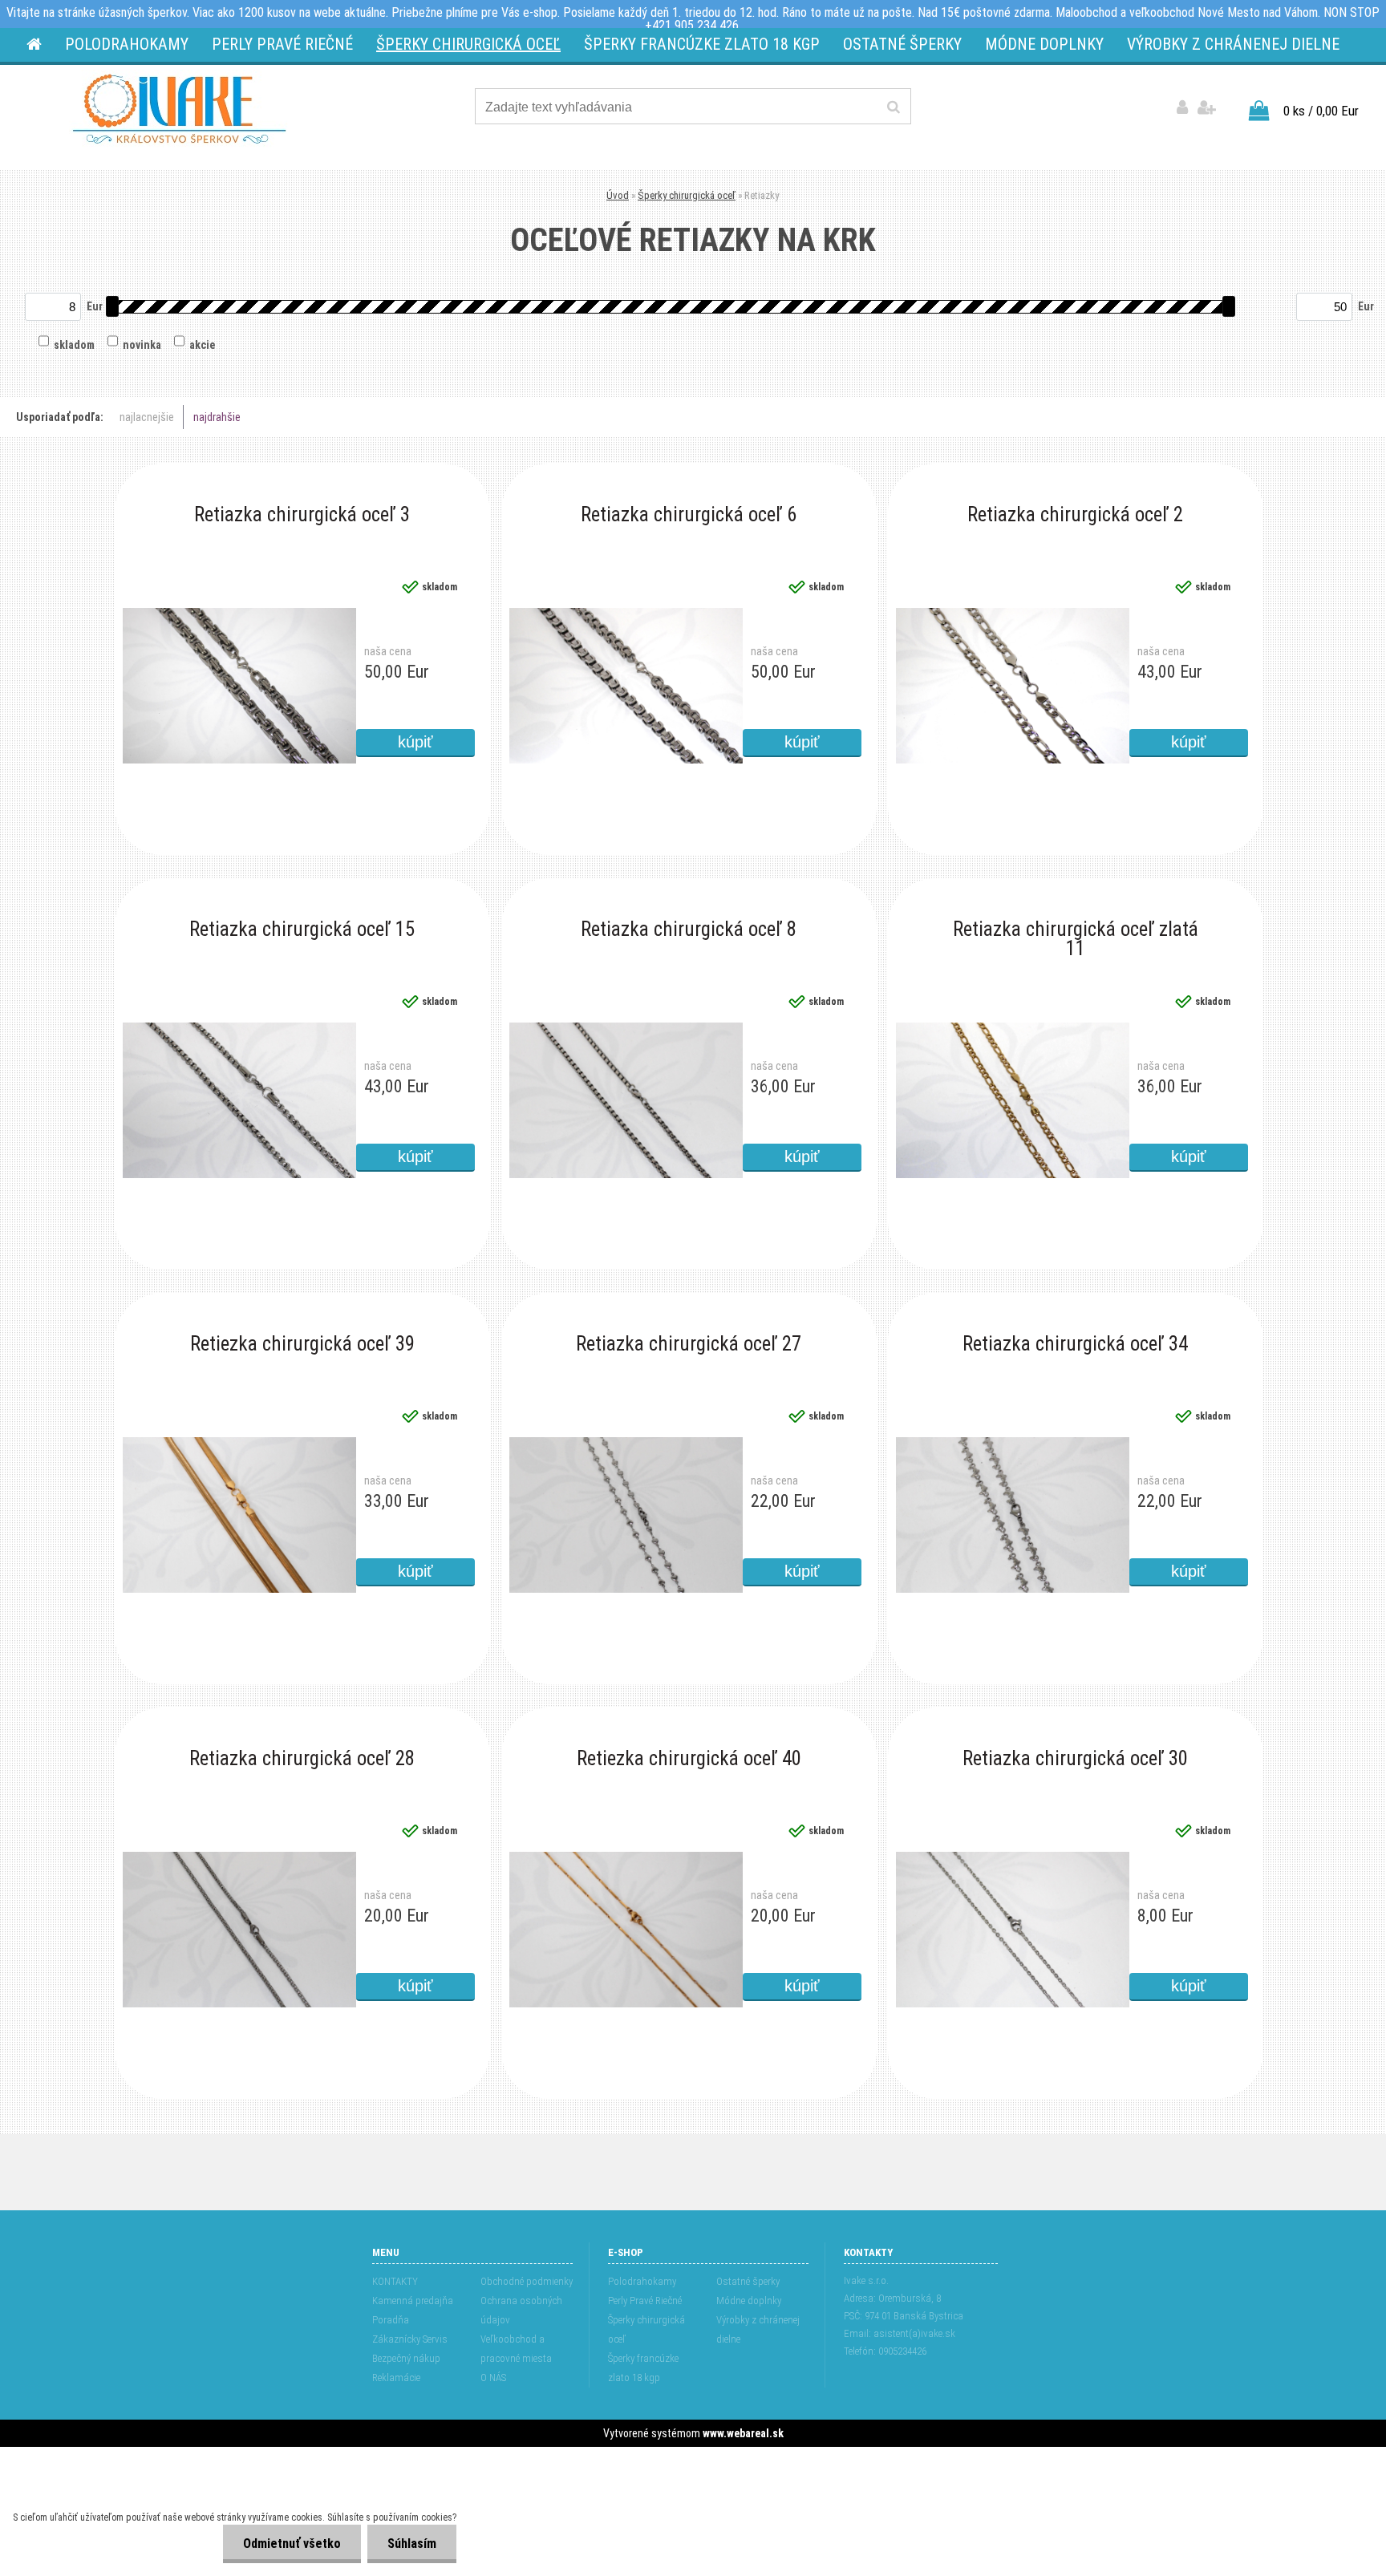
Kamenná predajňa (413, 2301)
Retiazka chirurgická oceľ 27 (689, 1345)
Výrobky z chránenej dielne (758, 2329)
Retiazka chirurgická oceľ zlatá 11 (1076, 933)
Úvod (618, 195)
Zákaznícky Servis (410, 2339)
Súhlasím (412, 2544)
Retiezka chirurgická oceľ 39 (302, 1345)
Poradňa (391, 2320)
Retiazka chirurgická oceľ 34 (1075, 1345)
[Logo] (179, 109)
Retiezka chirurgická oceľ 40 (689, 1760)
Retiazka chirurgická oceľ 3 (302, 516)
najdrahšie (217, 417)
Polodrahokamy (642, 2281)
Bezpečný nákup (406, 2358)
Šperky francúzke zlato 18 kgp (643, 2368)
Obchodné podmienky (527, 2281)
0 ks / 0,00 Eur (1321, 111)
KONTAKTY (395, 2281)
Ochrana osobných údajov (521, 2310)
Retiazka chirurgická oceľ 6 (689, 516)
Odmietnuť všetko (292, 2544)
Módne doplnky (749, 2301)
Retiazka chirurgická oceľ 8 (689, 930)
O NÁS (493, 2378)
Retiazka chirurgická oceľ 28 (302, 1760)
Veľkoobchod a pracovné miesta (516, 2349)
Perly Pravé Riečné (645, 2301)
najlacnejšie (147, 417)
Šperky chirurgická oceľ (687, 195)
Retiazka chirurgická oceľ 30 (1075, 1760)
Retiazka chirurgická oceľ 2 (1075, 516)
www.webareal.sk (743, 2433)
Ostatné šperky (748, 2281)
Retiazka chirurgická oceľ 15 (302, 930)
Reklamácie (396, 2378)
